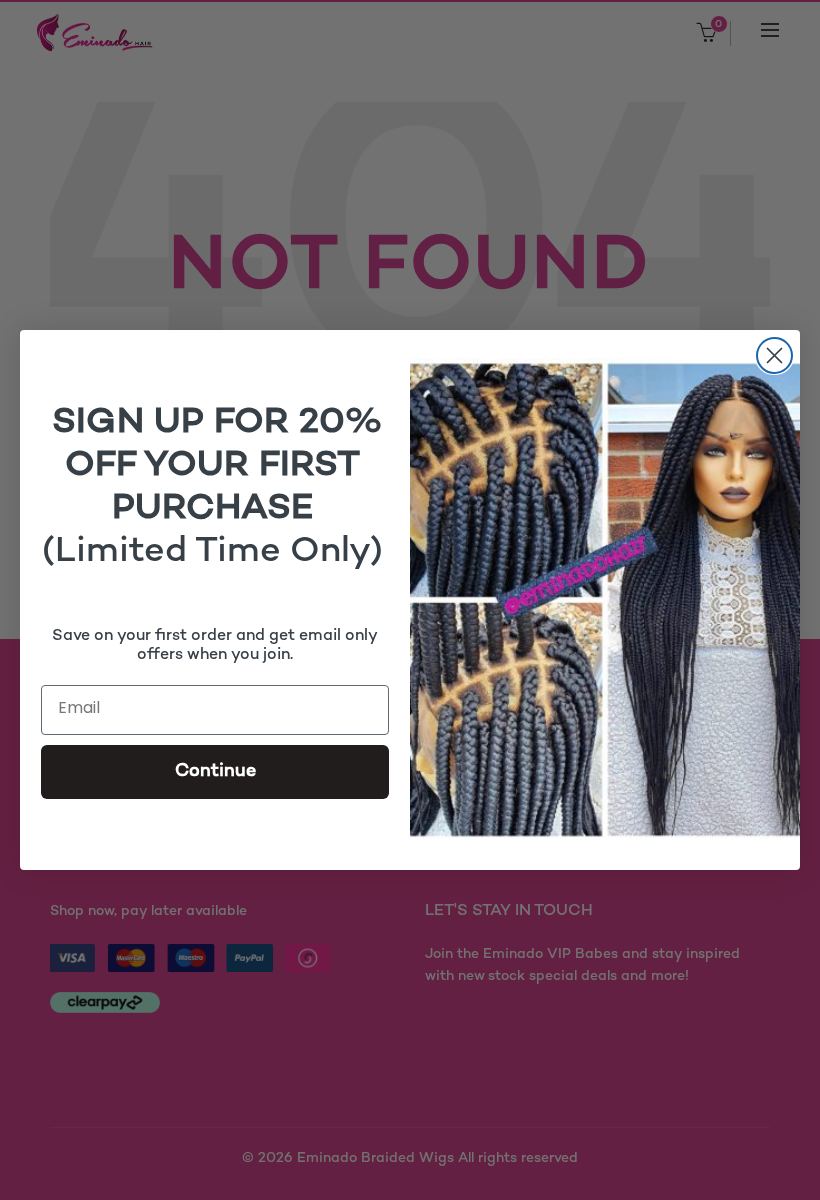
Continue (215, 771)
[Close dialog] (774, 355)
